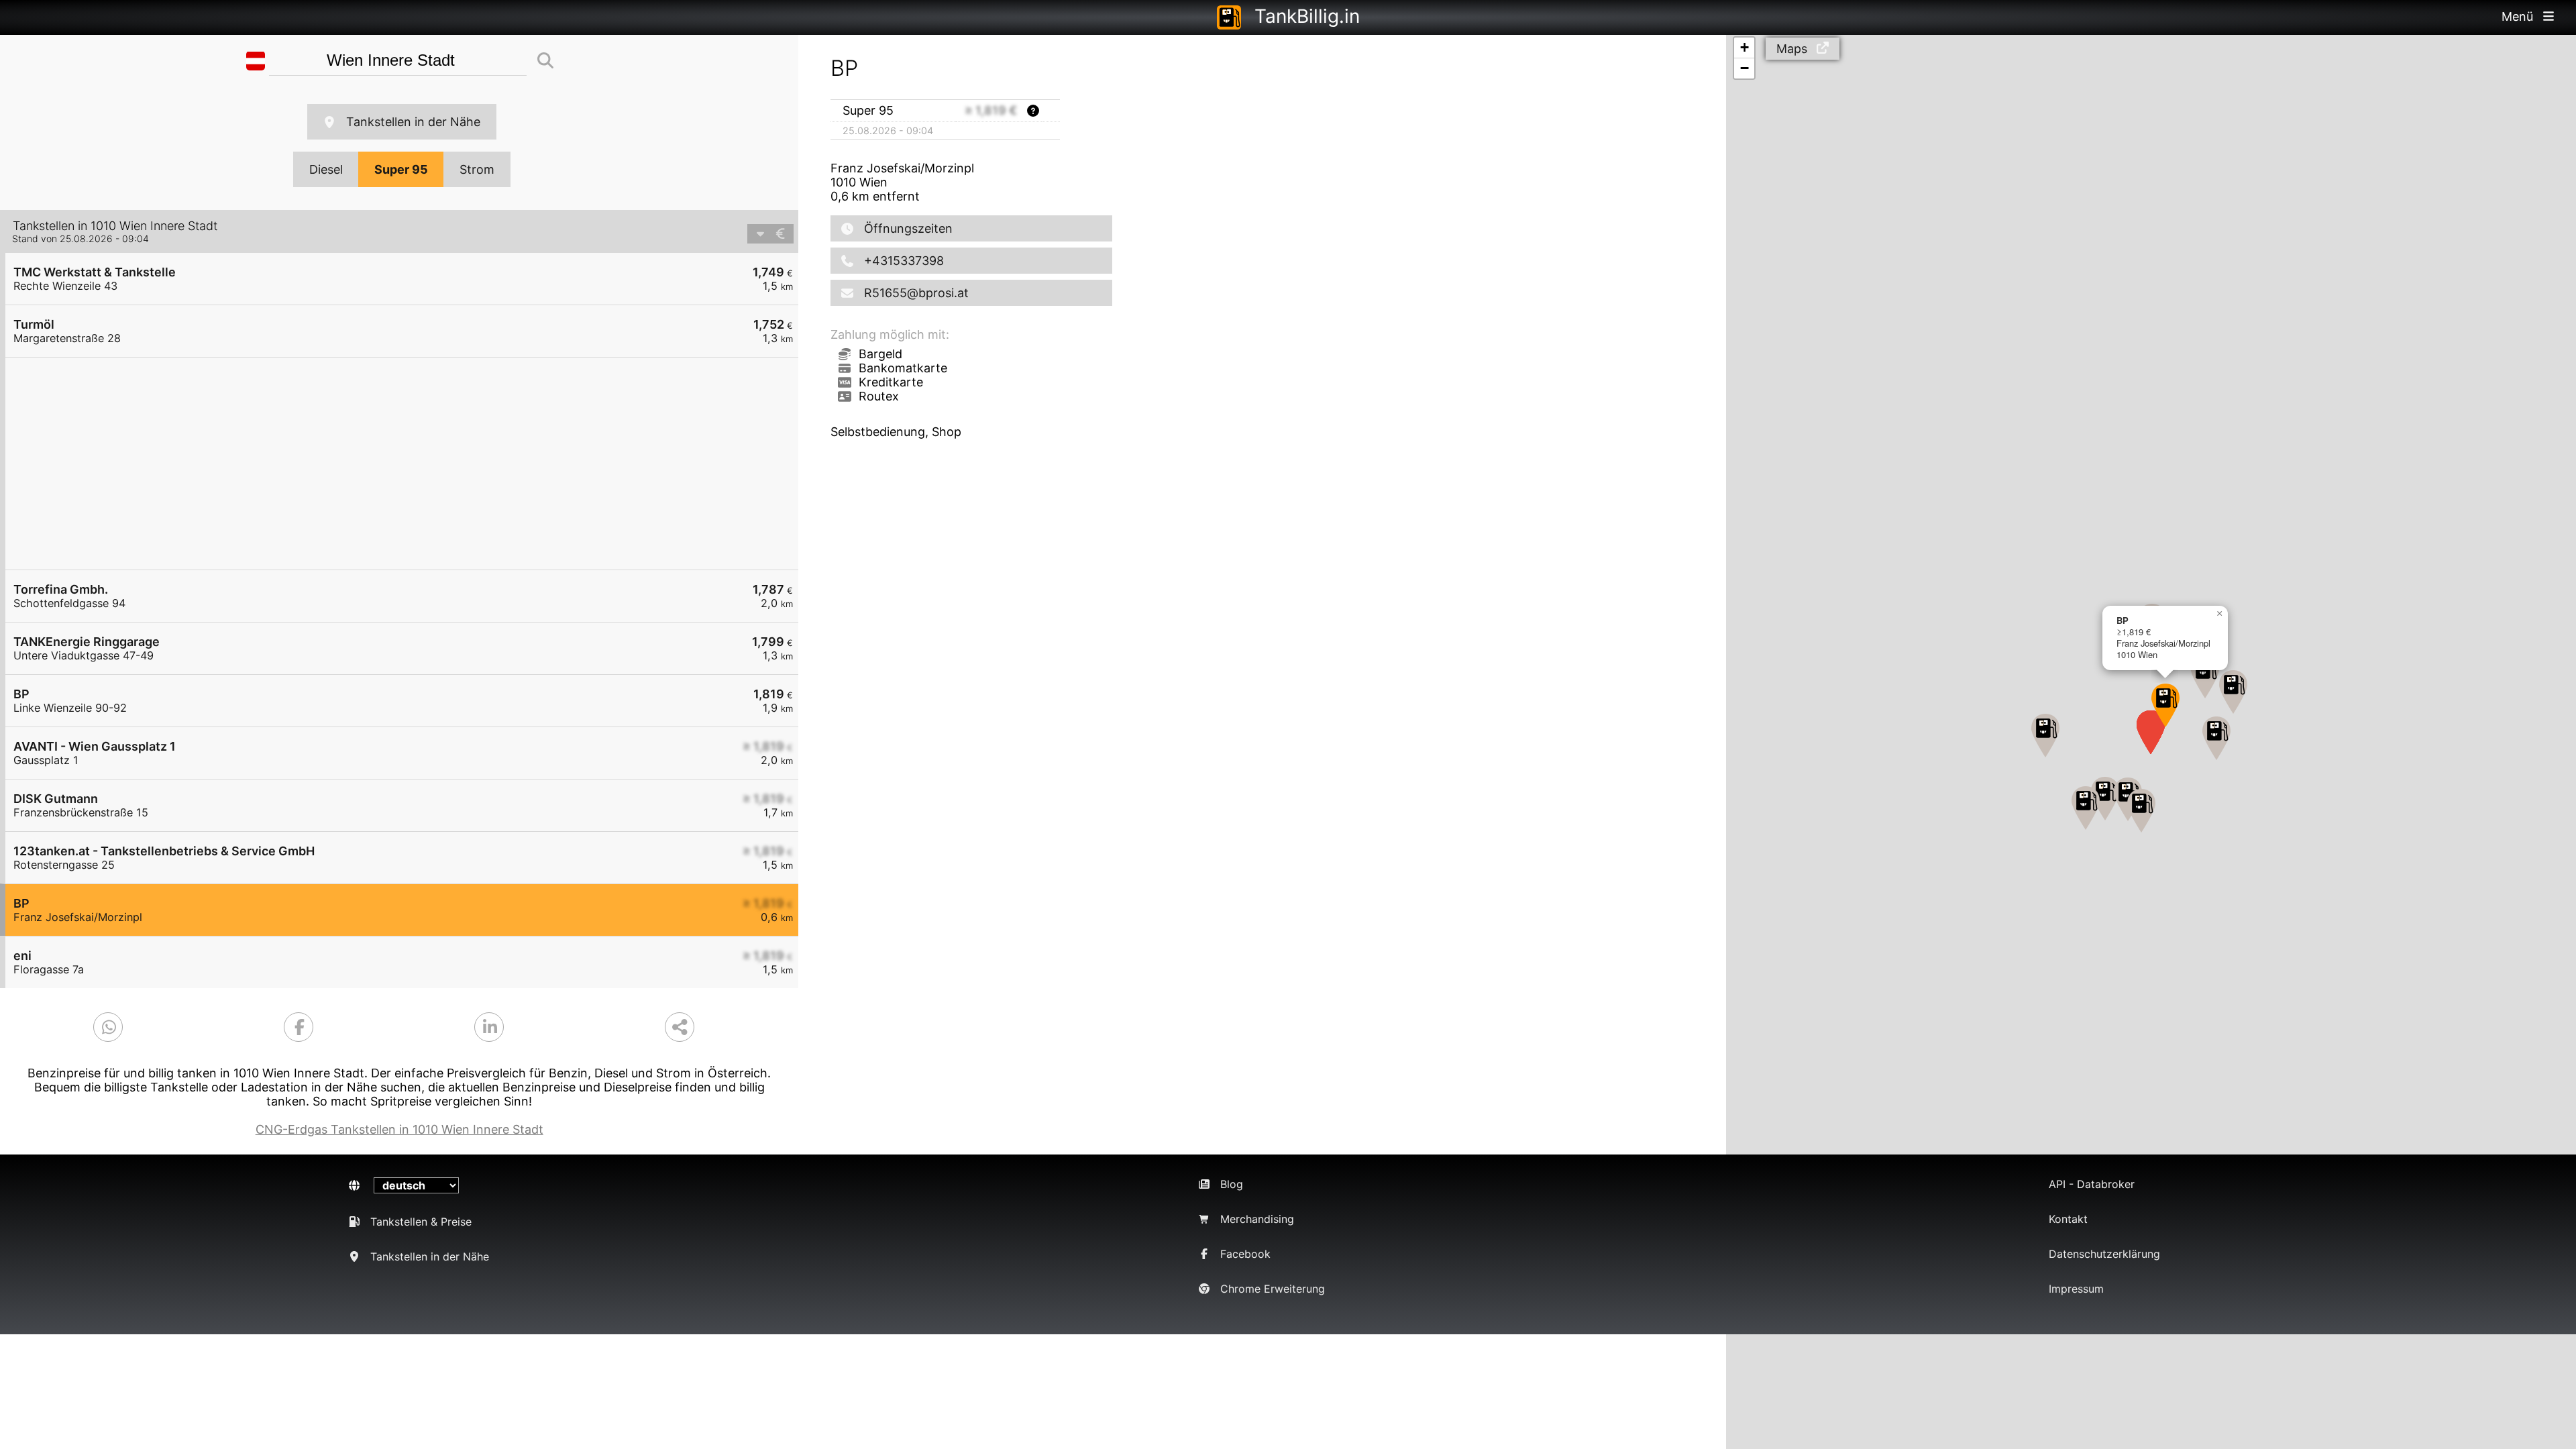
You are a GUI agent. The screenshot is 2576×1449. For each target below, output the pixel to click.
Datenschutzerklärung (2104, 1254)
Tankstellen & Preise (421, 1222)
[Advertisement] (409, 464)
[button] (2105, 799)
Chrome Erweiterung (1273, 1289)
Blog (1232, 1184)
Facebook (1245, 1254)
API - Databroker (2092, 1184)
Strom (477, 169)
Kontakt (2068, 1219)
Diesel (326, 169)
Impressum (2076, 1289)
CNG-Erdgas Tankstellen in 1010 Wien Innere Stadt (399, 1129)
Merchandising (1257, 1219)
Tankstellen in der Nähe (413, 122)
